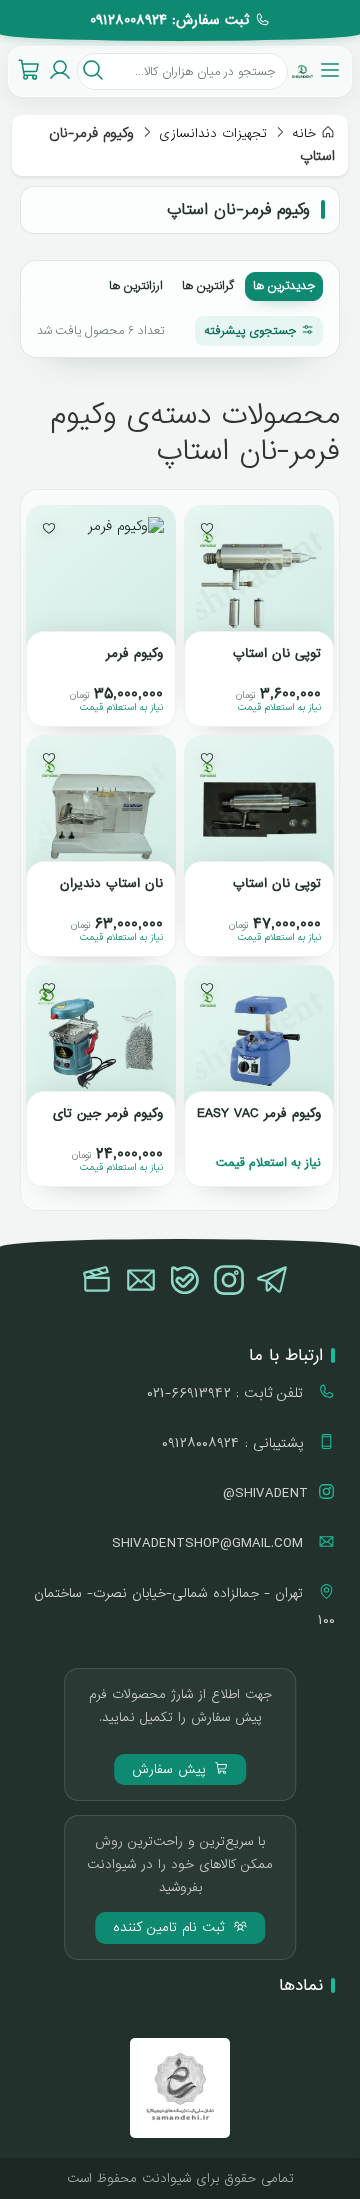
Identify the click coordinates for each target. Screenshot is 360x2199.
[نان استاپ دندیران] (101, 810)
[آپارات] (97, 1281)
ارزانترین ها (136, 286)
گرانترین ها (208, 286)
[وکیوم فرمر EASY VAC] (259, 1040)
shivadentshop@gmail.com (210, 1543)
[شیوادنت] (302, 71)
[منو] (330, 71)
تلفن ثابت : (227, 1393)
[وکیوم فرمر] (101, 580)
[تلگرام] (273, 1281)
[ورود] (59, 71)
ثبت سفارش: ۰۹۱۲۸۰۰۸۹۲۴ (169, 20)
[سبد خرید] (28, 71)
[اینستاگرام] (229, 1281)
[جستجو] (92, 71)
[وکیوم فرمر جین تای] (101, 1040)
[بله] (185, 1281)
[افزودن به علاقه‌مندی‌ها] (207, 528)
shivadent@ (265, 1493)
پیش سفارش (171, 1769)
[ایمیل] (141, 1281)
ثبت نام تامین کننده (171, 1927)
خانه (304, 133)
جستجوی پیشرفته (250, 331)
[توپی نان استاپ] (259, 580)
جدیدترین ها (284, 286)
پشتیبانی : (235, 1443)
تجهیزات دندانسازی (213, 133)
